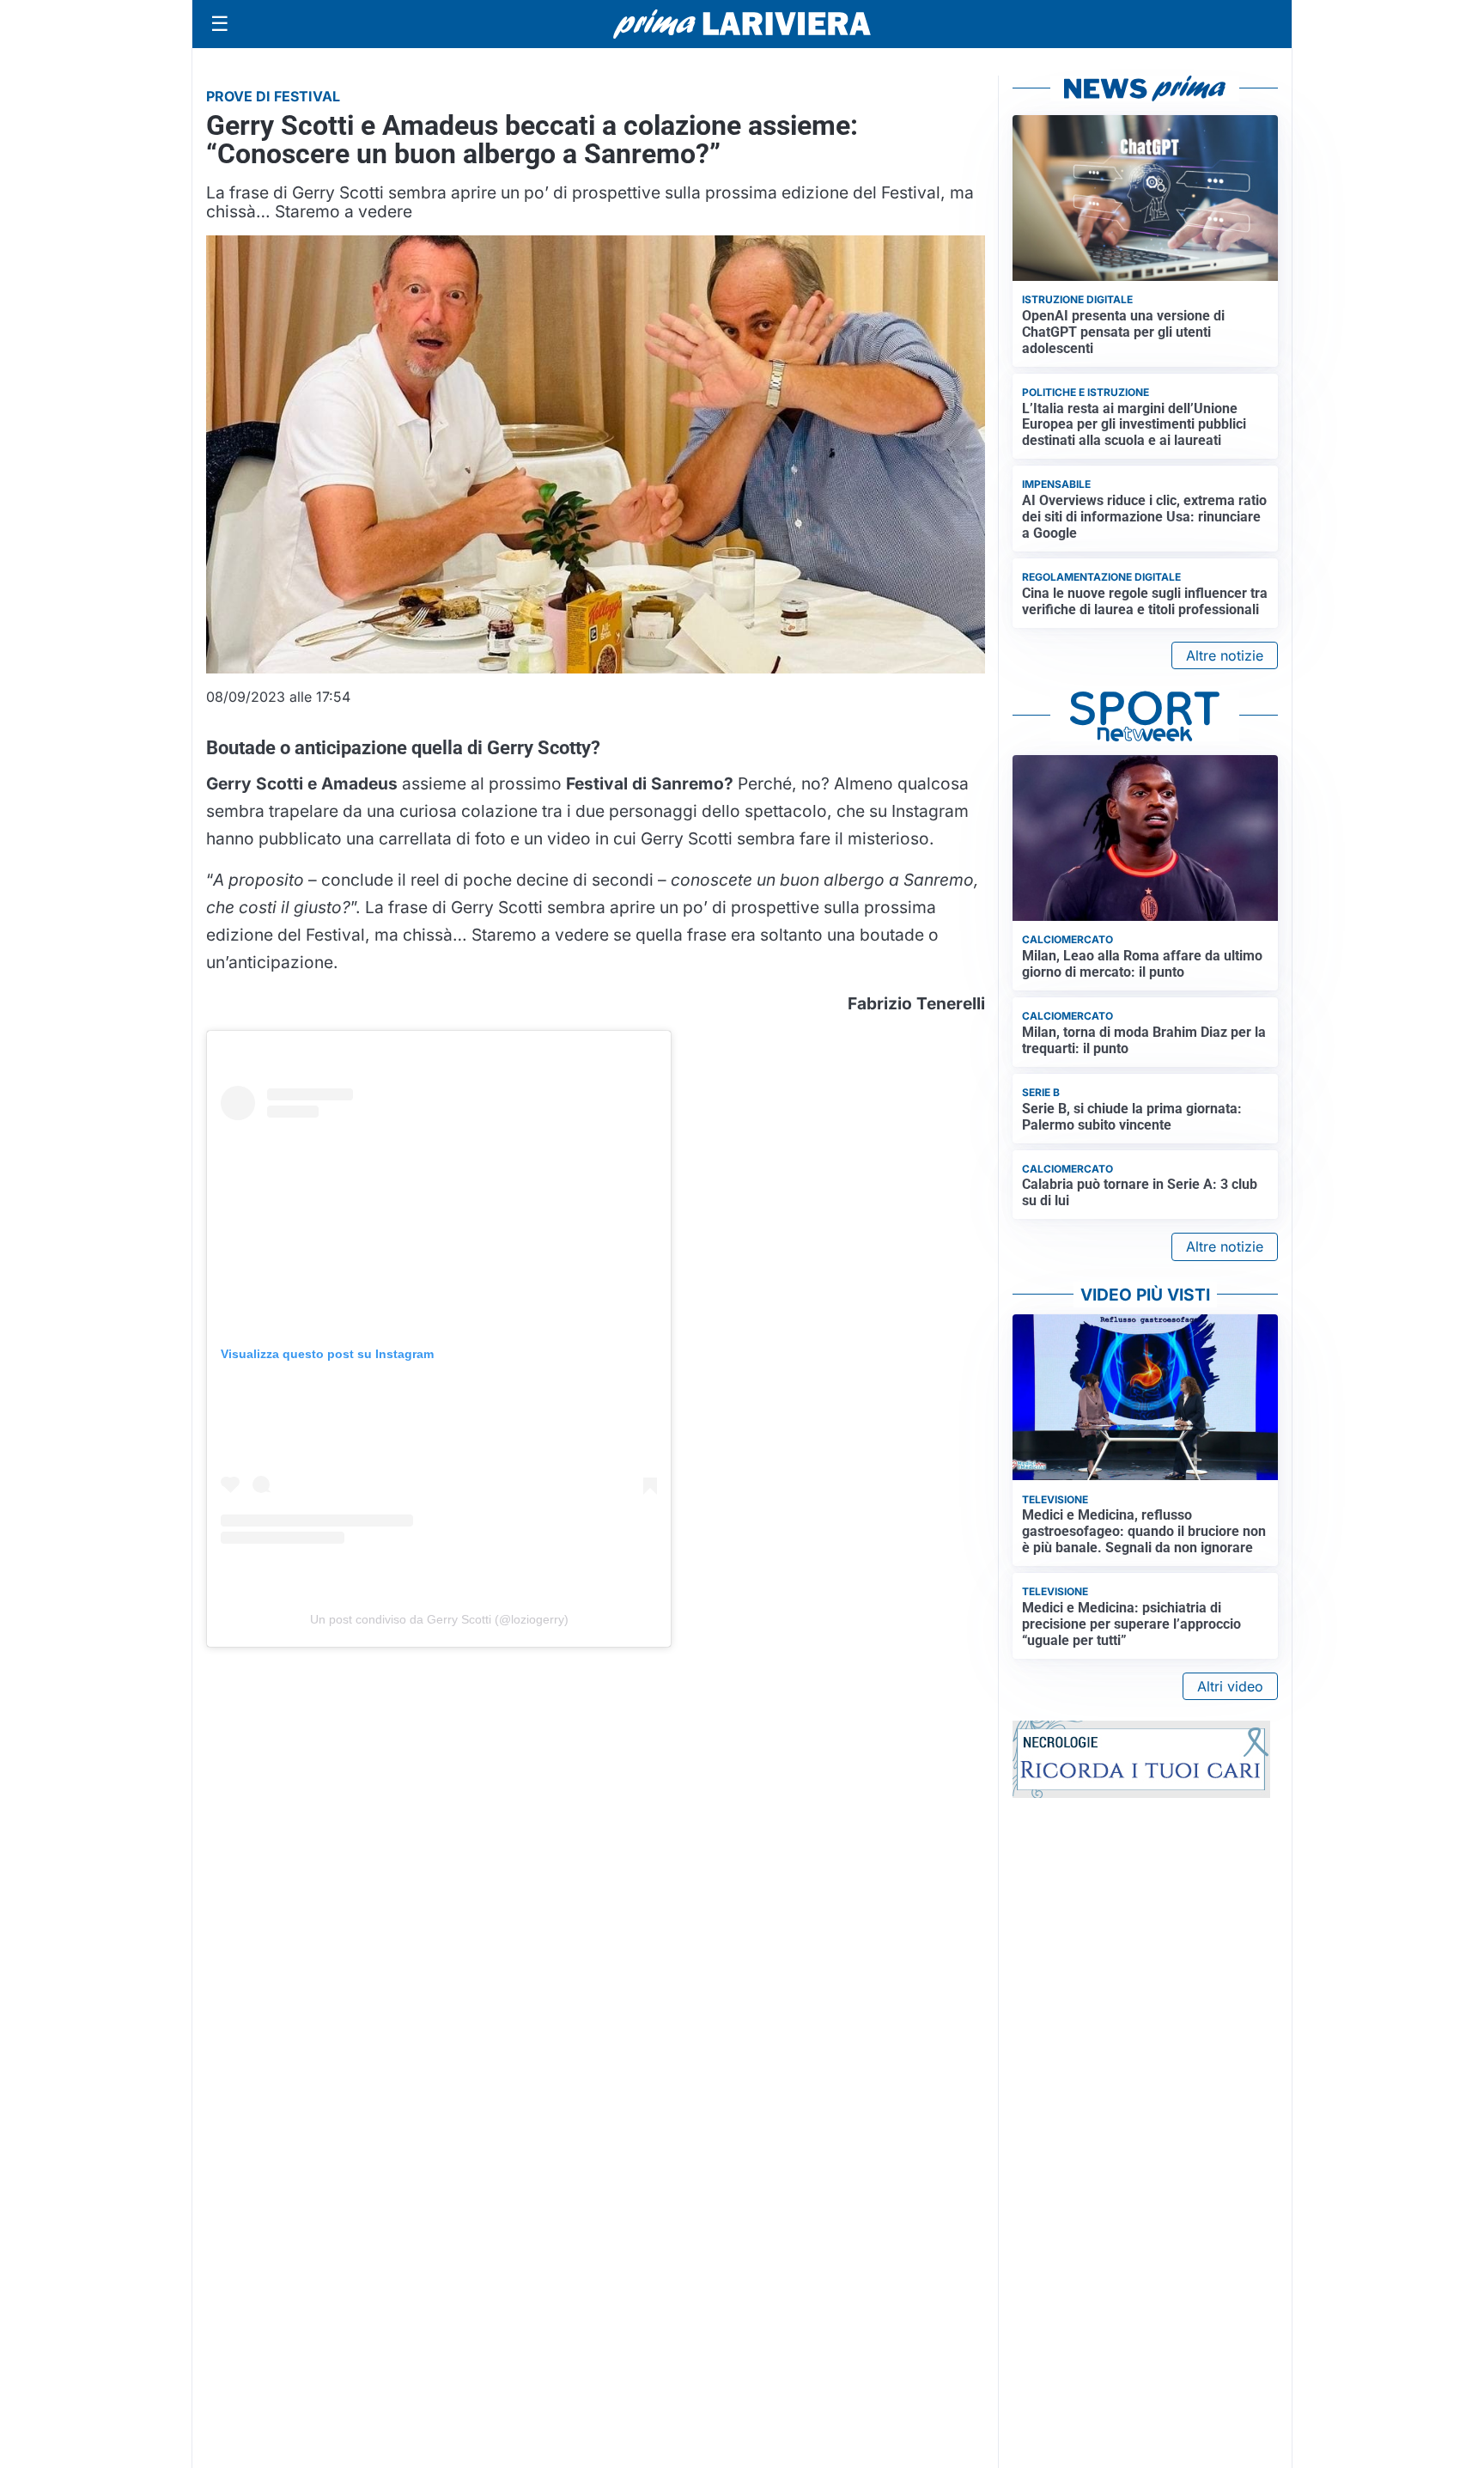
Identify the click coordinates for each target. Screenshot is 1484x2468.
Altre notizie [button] (1225, 655)
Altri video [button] (1230, 1686)
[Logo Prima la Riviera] (742, 24)
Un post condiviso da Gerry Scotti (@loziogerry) (439, 1619)
